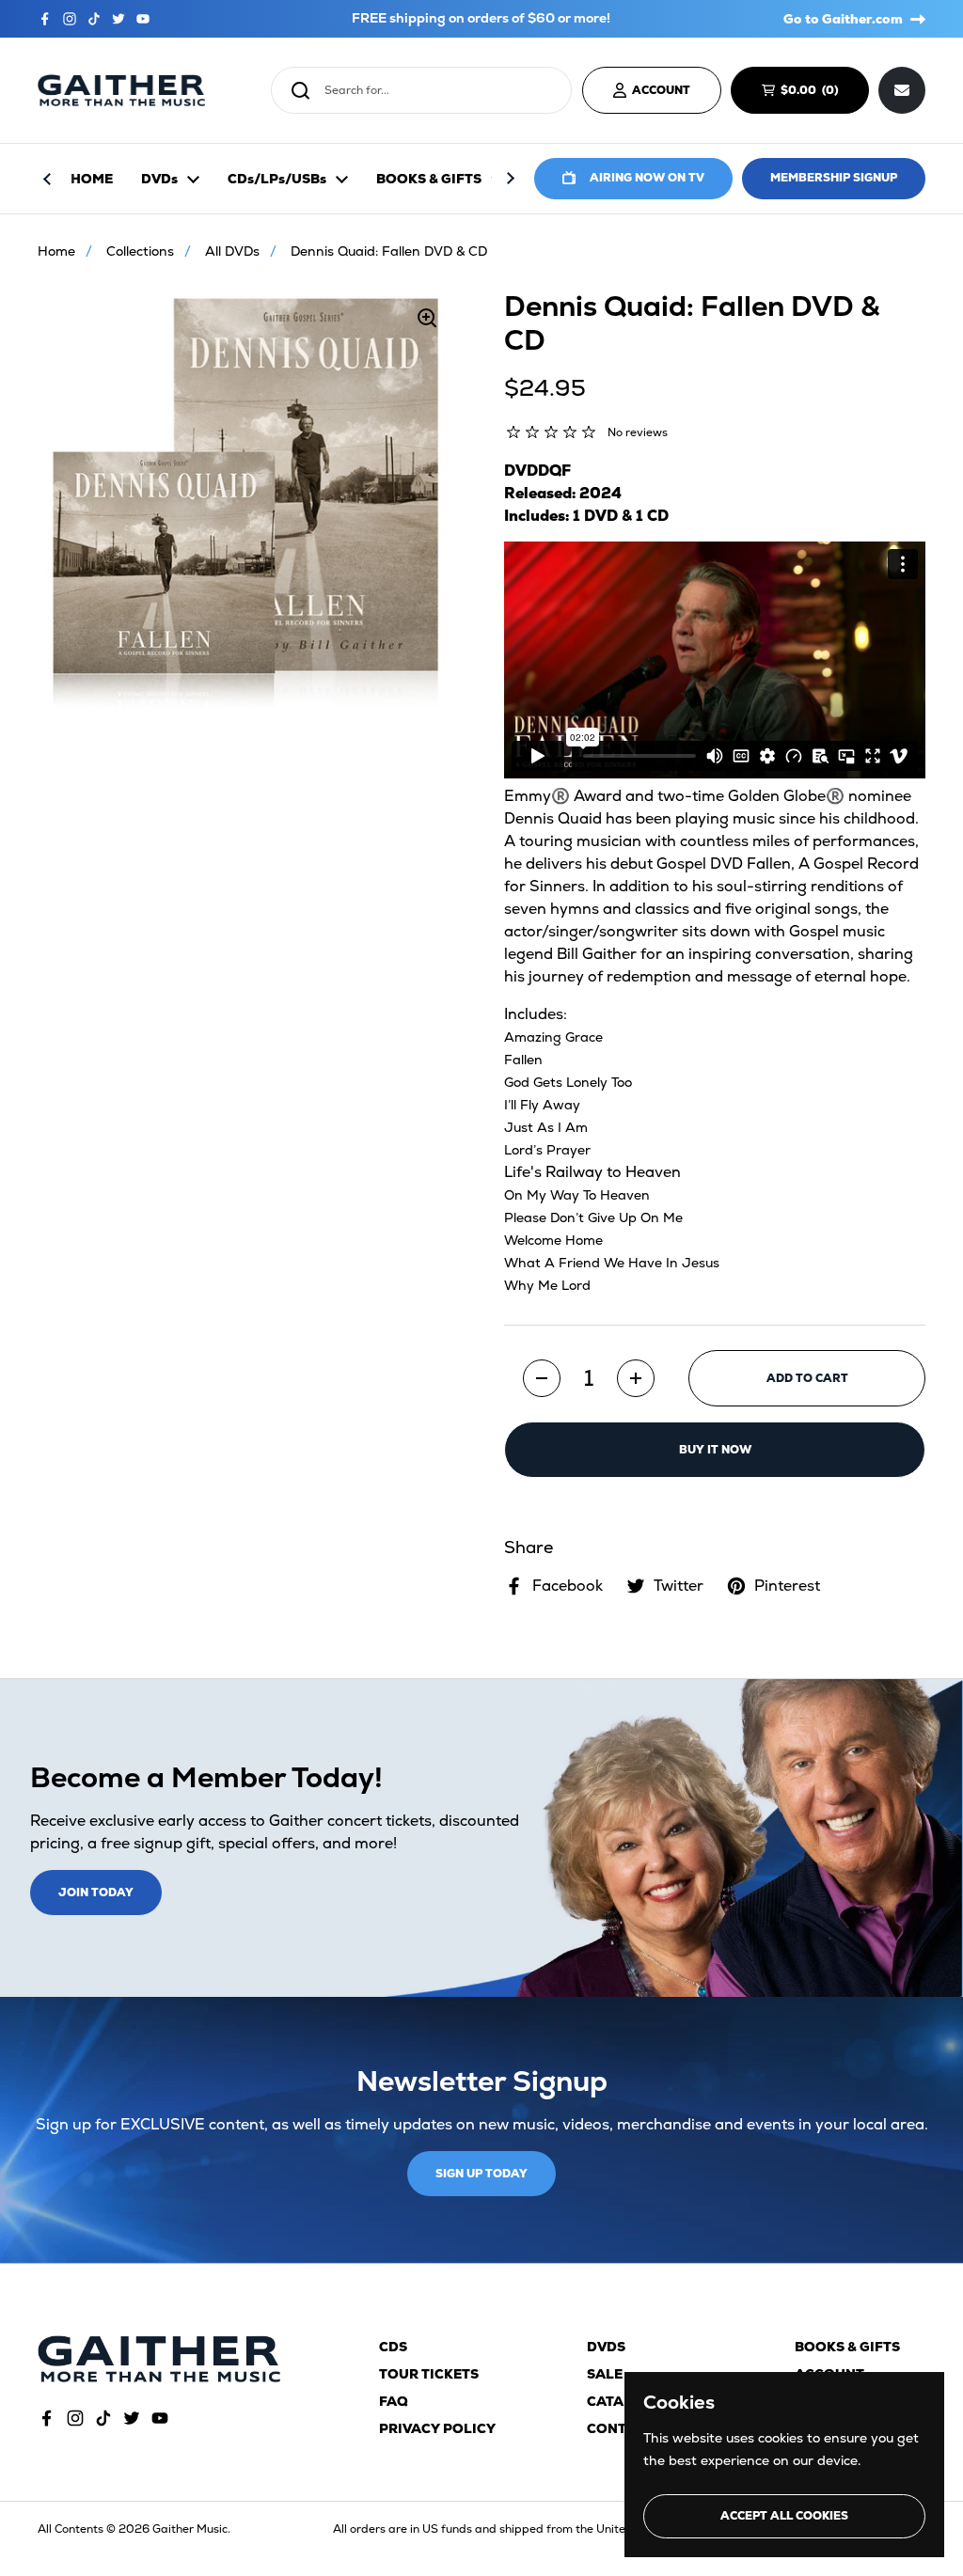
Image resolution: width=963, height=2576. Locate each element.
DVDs (606, 2347)
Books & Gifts (847, 2347)
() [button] (818, 93)
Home (56, 251)
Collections (140, 251)
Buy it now (715, 1450)
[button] (542, 1378)
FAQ (394, 2401)
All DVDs (232, 251)
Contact (620, 2428)
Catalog (620, 2401)
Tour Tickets (429, 2374)
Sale (605, 2374)
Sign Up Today (481, 2174)
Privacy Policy (437, 2428)
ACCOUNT (661, 90)
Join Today (96, 1893)
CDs (393, 2347)
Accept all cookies (784, 2516)
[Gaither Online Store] (121, 91)
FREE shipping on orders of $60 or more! (481, 18)
